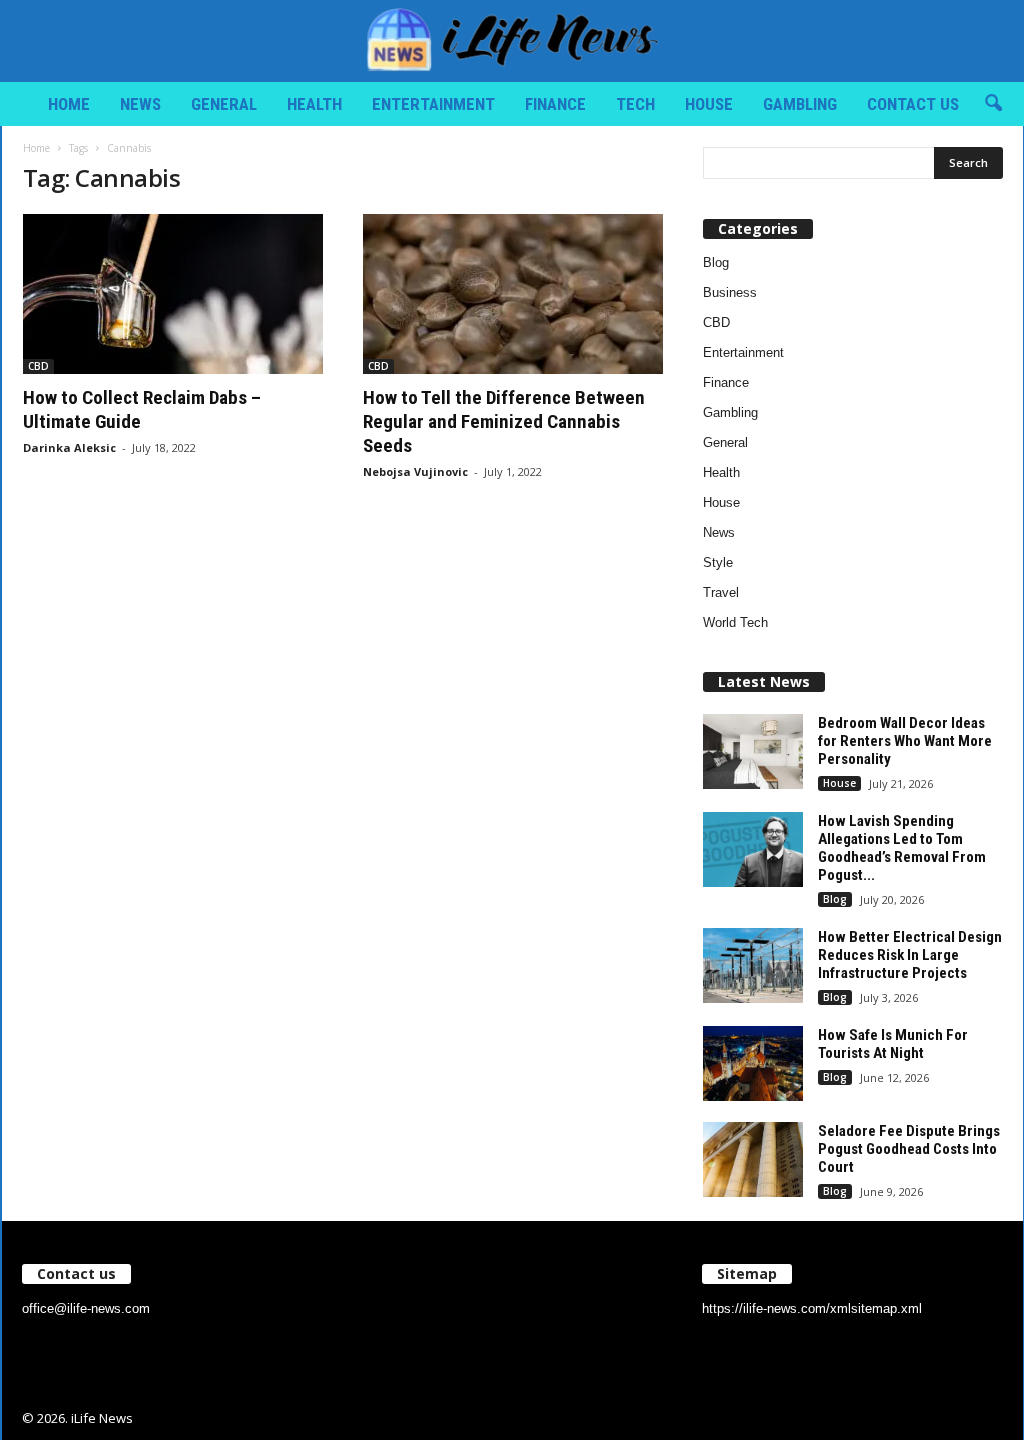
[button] (993, 104)
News (140, 104)
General (224, 104)
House (709, 104)
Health (314, 104)
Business (730, 292)
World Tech (735, 622)
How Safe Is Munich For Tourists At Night (893, 1044)
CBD (38, 366)
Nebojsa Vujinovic (415, 471)
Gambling (800, 104)
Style (718, 562)
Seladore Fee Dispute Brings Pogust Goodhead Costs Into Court (909, 1149)
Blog (716, 262)
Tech (635, 104)
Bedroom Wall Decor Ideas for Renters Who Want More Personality (905, 741)
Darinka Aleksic (69, 447)
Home (69, 104)
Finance (555, 104)
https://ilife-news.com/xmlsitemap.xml (812, 1308)
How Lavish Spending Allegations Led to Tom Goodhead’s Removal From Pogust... (902, 848)
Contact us (913, 104)
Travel (721, 592)
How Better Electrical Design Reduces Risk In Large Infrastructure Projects (910, 955)
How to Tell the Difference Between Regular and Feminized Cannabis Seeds (504, 421)
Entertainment (433, 104)
